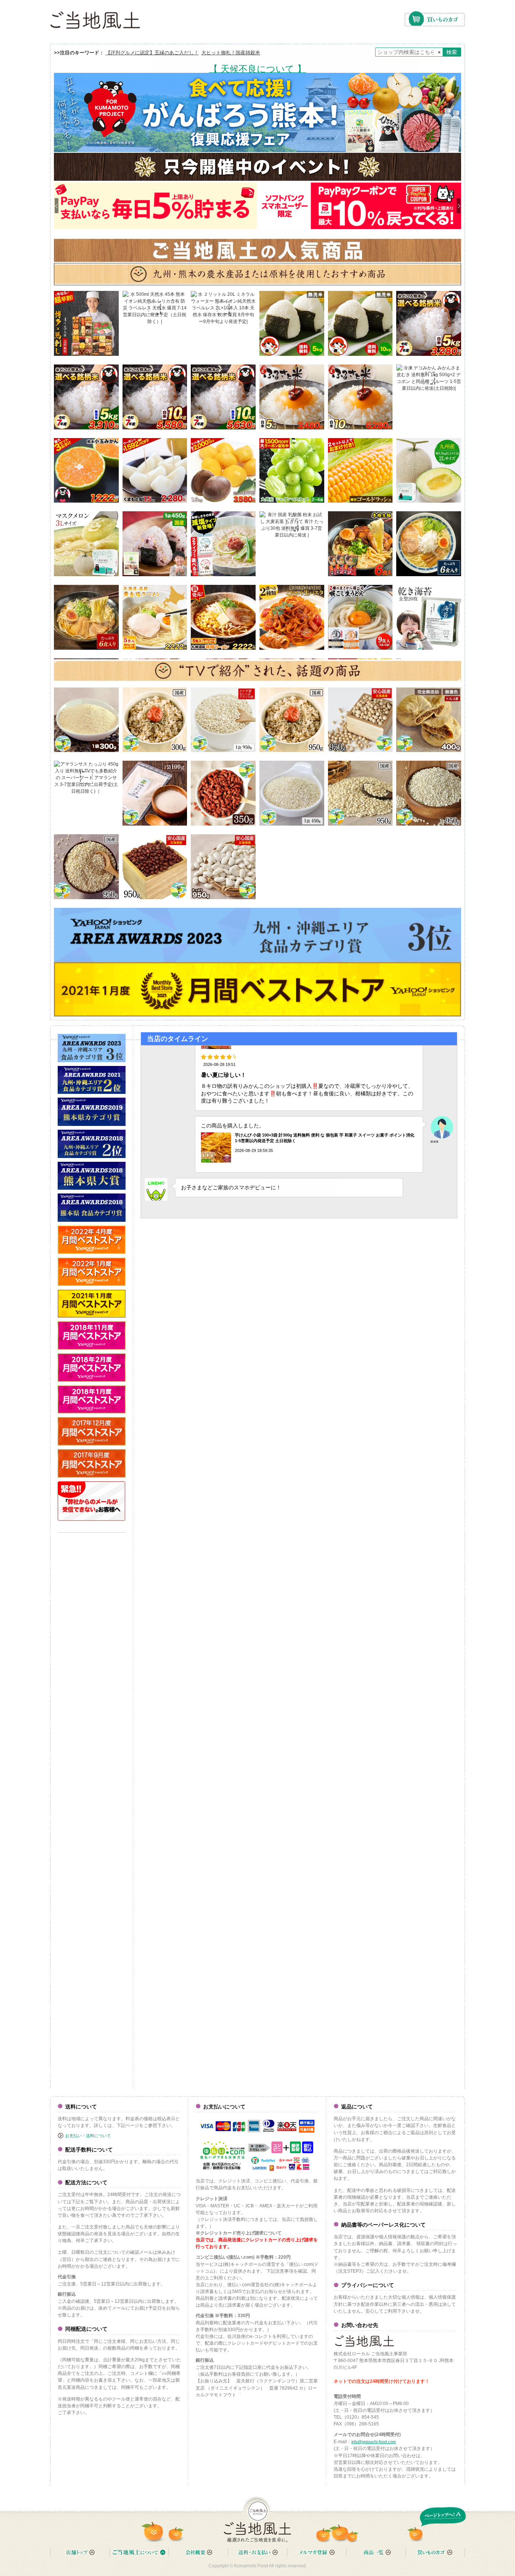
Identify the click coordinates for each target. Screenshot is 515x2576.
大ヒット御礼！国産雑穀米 (231, 53)
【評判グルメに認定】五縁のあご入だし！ (152, 53)
